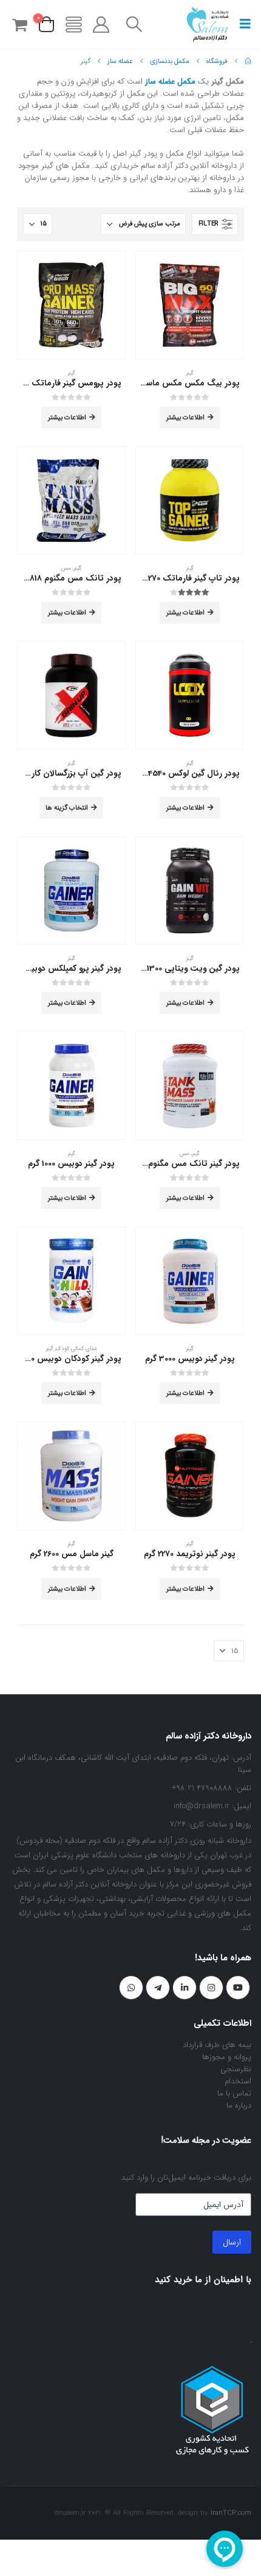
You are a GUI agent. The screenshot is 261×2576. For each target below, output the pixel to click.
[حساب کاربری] (101, 25)
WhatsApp (131, 1988)
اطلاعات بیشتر (185, 418)
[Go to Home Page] (248, 61)
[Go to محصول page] (190, 305)
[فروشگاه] (73, 25)
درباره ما (239, 2105)
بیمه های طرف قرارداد (217, 2045)
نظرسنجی (236, 2069)
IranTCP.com (231, 2513)
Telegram (158, 1988)
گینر (190, 373)
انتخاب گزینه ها (67, 808)
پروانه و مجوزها (227, 2057)
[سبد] (19, 25)
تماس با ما (234, 2093)
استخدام (238, 2081)
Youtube (238, 1988)
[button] (242, 24)
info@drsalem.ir (202, 1806)
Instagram (211, 1988)
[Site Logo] (208, 24)
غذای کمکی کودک (76, 1349)
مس (66, 568)
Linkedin (185, 1988)
